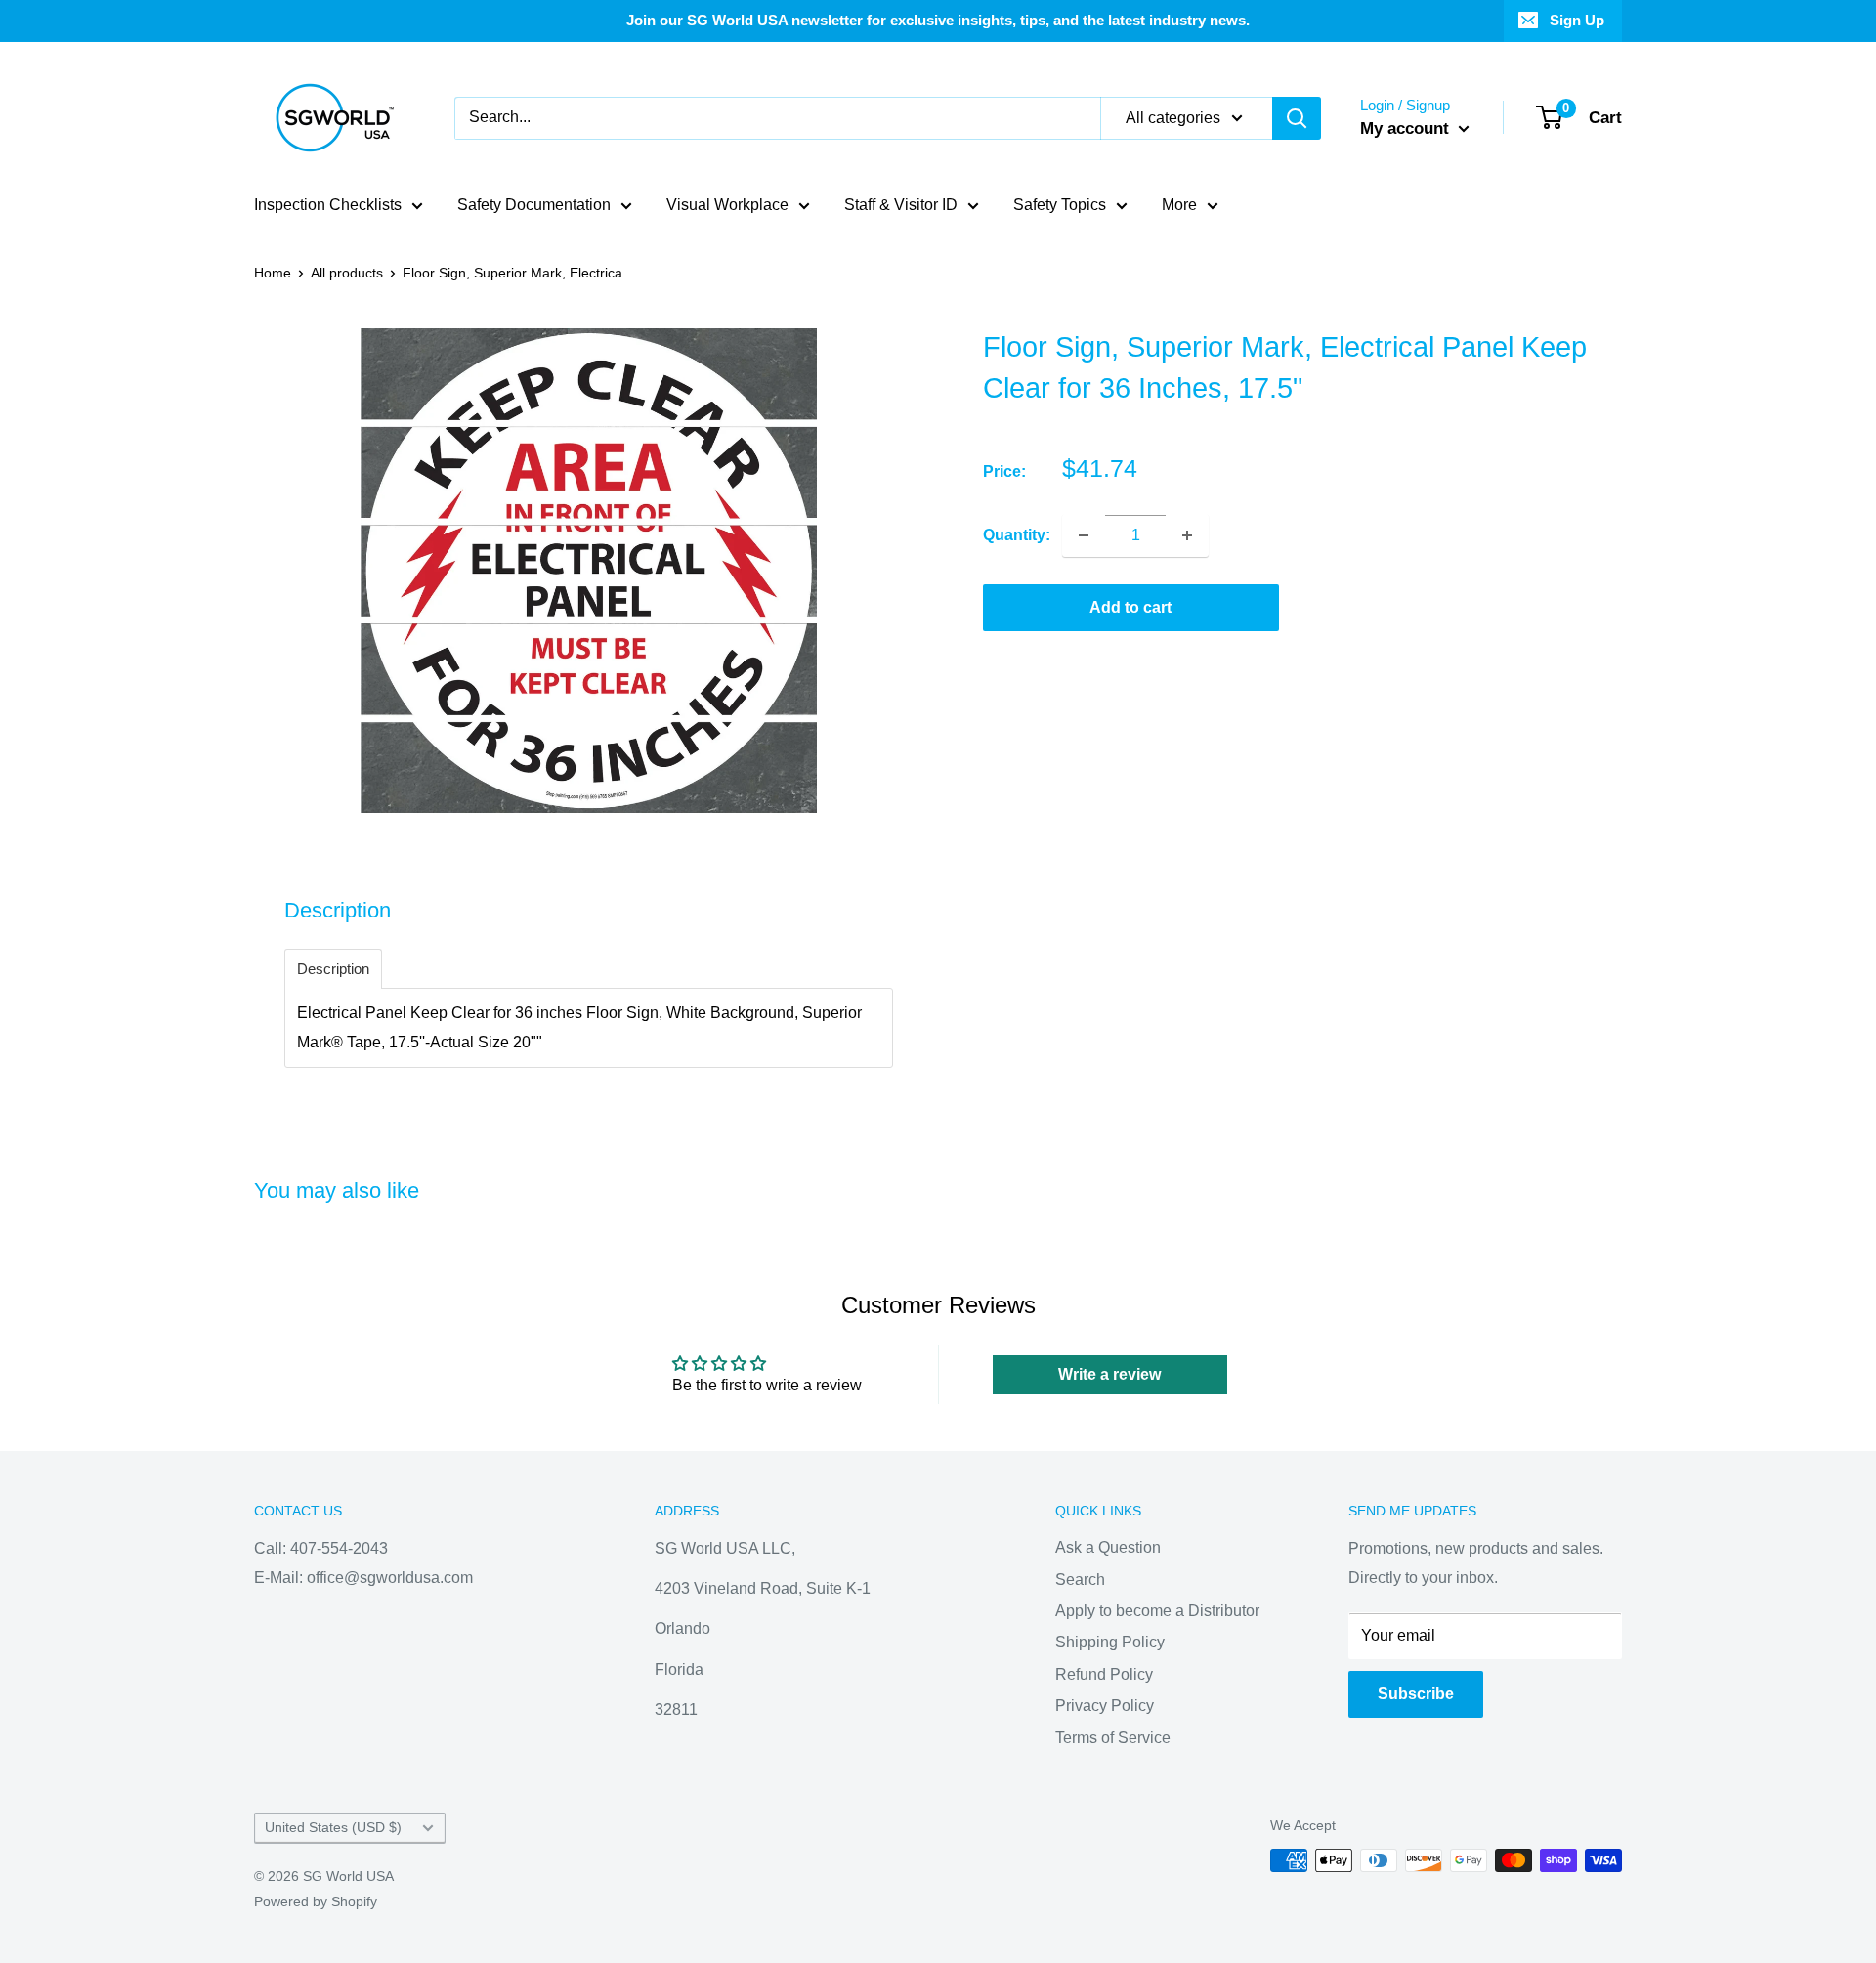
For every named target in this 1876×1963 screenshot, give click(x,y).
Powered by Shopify (316, 1901)
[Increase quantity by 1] (1187, 535)
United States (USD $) (333, 1828)
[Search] (1297, 118)
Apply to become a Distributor (1157, 1611)
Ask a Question (1108, 1547)
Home (273, 273)
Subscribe (1416, 1694)
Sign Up (1577, 20)
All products (347, 273)
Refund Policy (1104, 1674)
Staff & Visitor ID (901, 205)
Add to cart (1130, 607)
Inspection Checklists (328, 205)
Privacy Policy (1105, 1706)
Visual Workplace (727, 205)
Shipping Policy (1110, 1642)
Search (1080, 1579)
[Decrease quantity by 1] (1084, 535)
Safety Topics (1060, 205)
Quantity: (1017, 535)
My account (1407, 128)
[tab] (333, 969)
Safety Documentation (534, 205)
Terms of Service (1113, 1738)
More (1179, 205)
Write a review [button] (1109, 1374)
